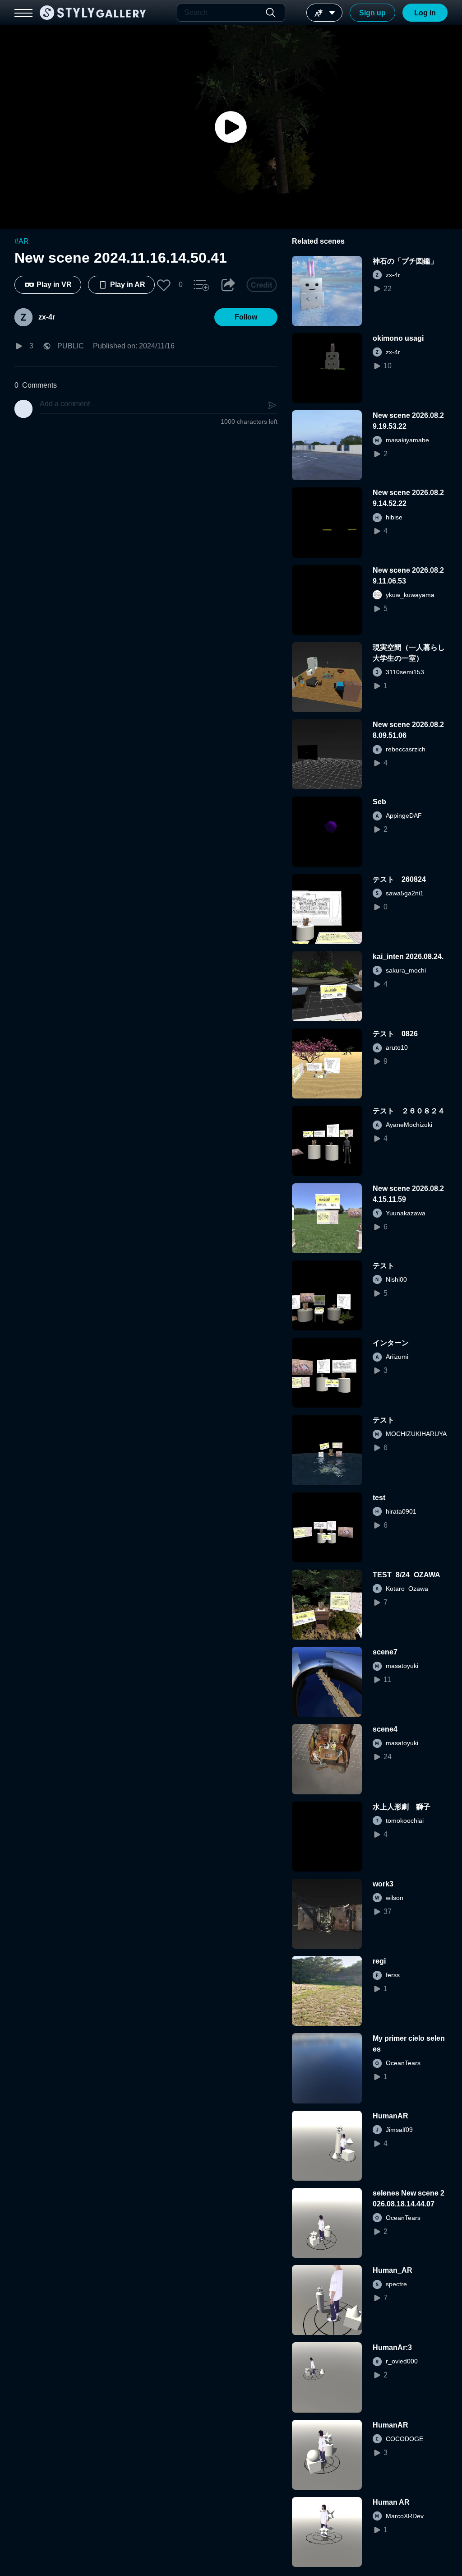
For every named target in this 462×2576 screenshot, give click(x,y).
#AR (22, 241)
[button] (164, 285)
